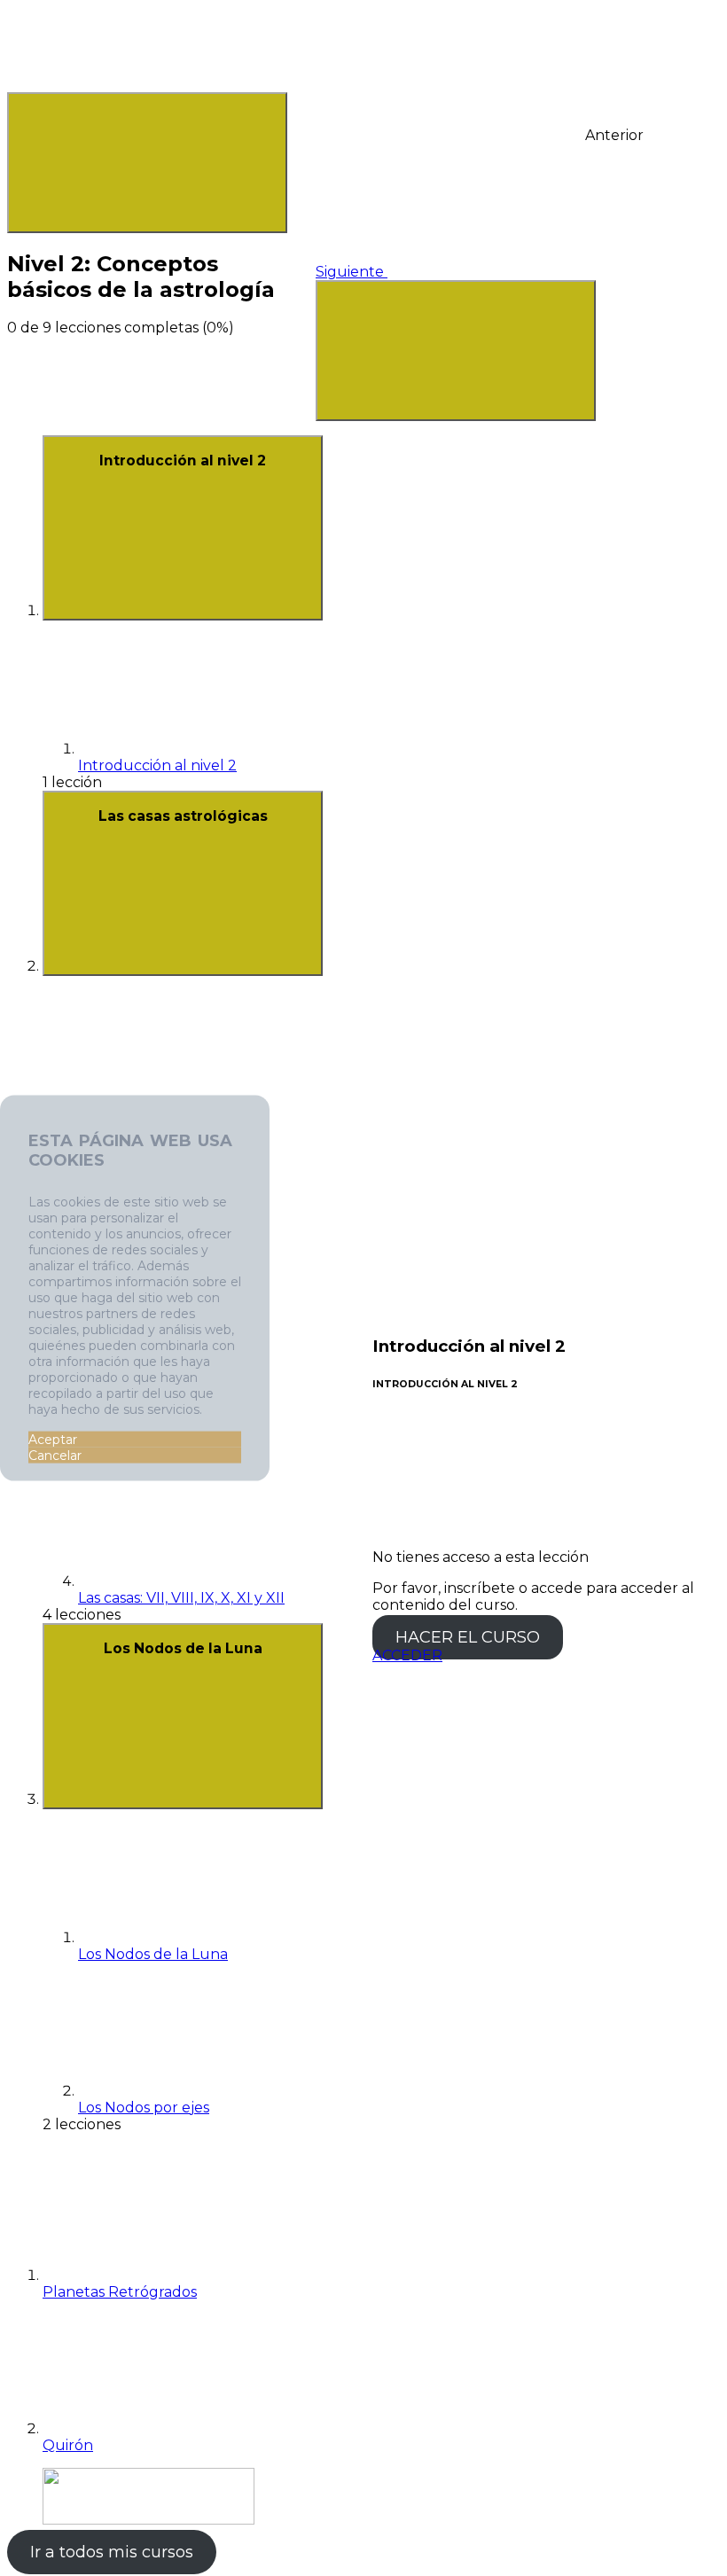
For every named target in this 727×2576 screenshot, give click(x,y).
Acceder (407, 1655)
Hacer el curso (468, 1637)
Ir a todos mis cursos (112, 2552)
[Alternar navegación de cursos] (456, 351)
